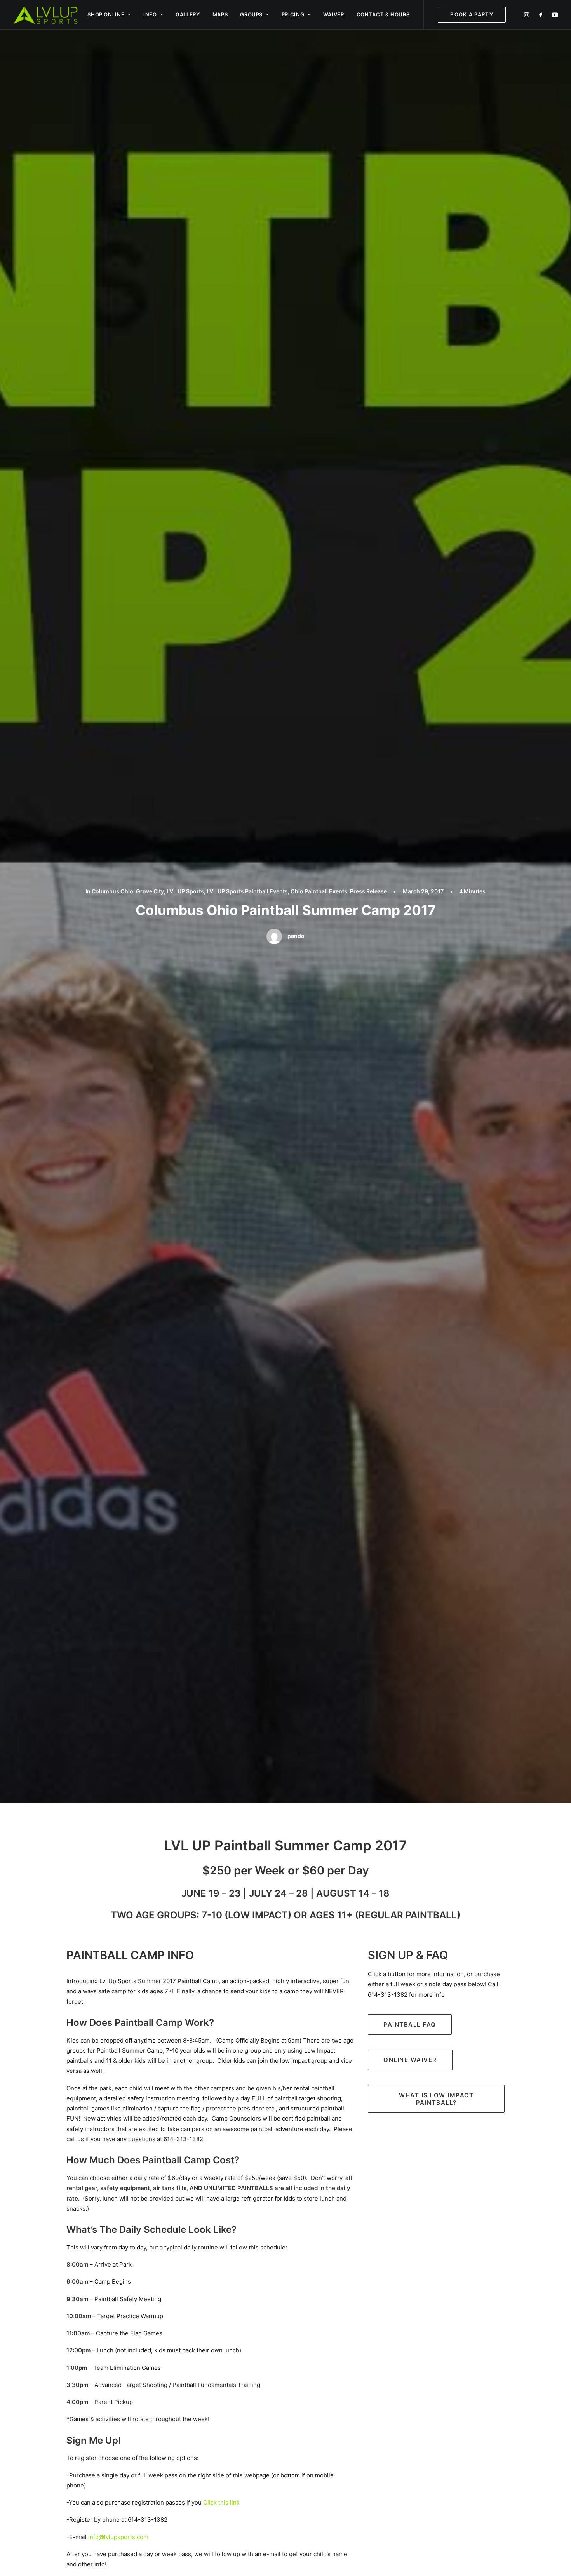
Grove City (150, 891)
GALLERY (188, 14)
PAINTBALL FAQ (410, 2024)
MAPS (220, 14)
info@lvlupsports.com (118, 2537)
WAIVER (334, 14)
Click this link (221, 2502)
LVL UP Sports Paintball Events (247, 891)
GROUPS (251, 14)
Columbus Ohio (112, 891)
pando (296, 936)
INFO (150, 14)
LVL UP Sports (185, 891)
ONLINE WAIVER (410, 2060)
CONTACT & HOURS (383, 14)
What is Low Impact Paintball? (437, 2099)
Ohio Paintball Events (319, 891)
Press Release (368, 891)
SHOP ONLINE (106, 14)
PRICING (293, 14)
